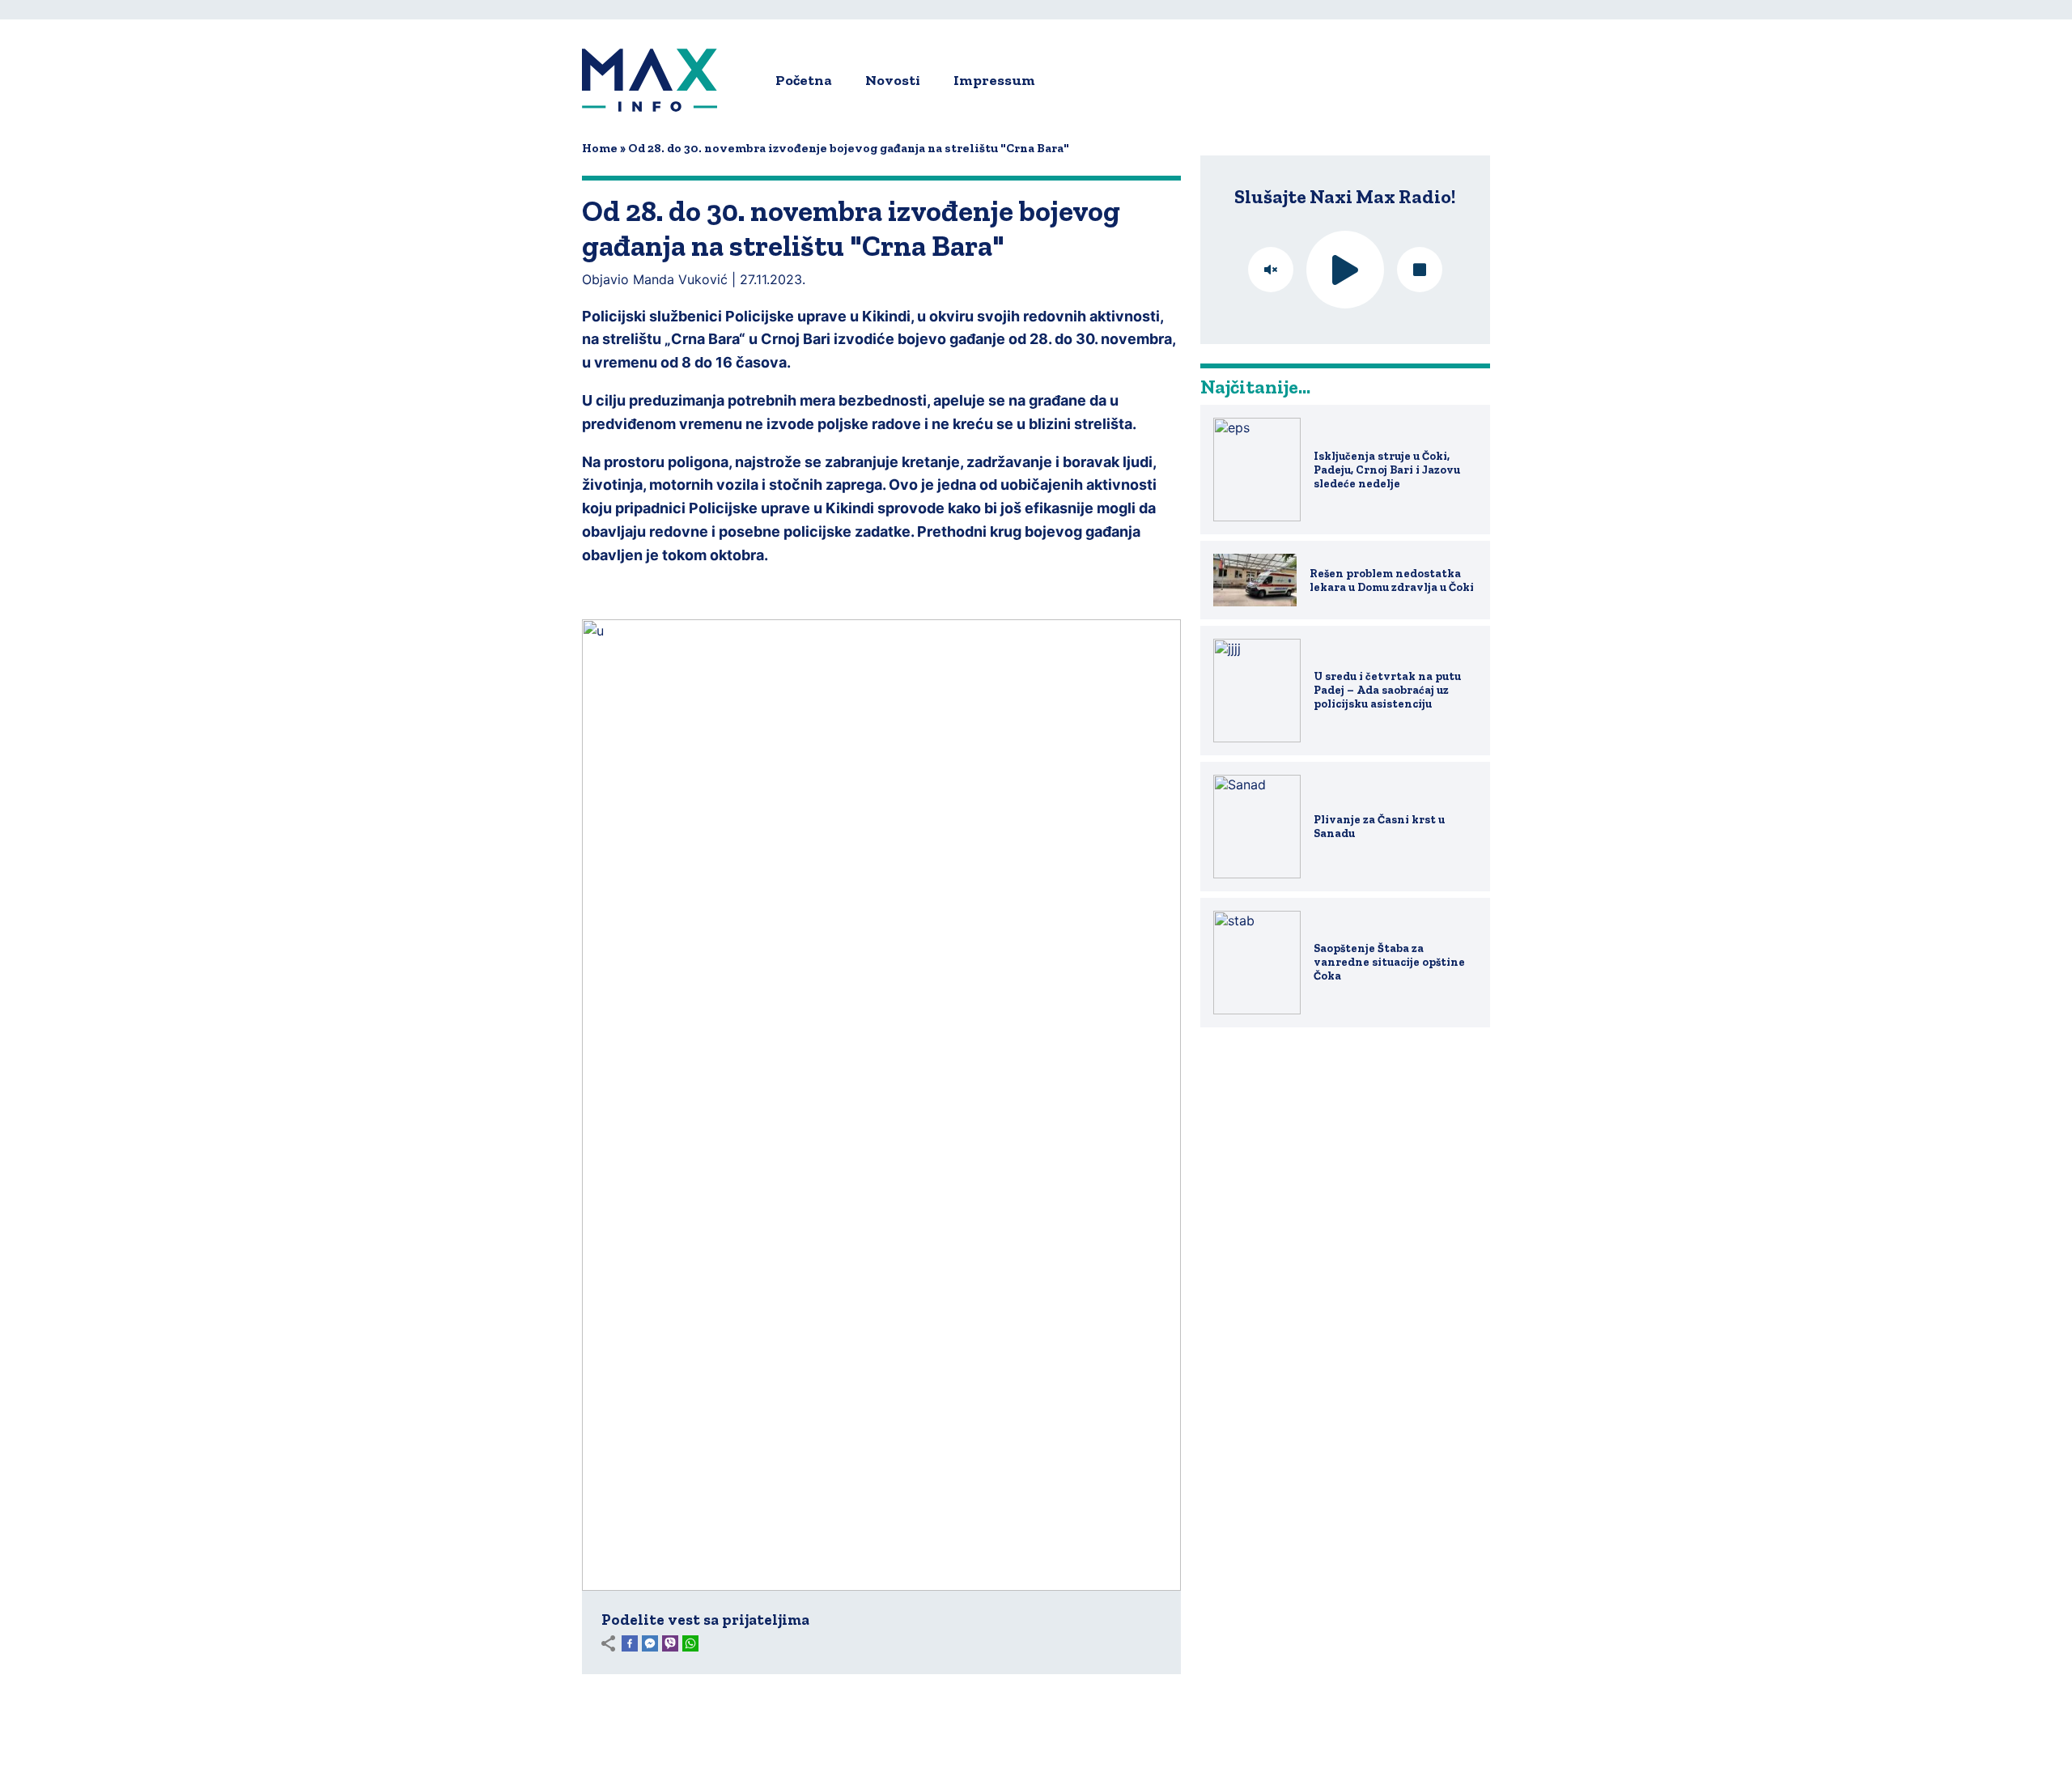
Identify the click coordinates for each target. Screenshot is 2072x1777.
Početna (804, 80)
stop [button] (1420, 270)
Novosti (893, 80)
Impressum (994, 80)
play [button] (1345, 270)
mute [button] (1271, 270)
